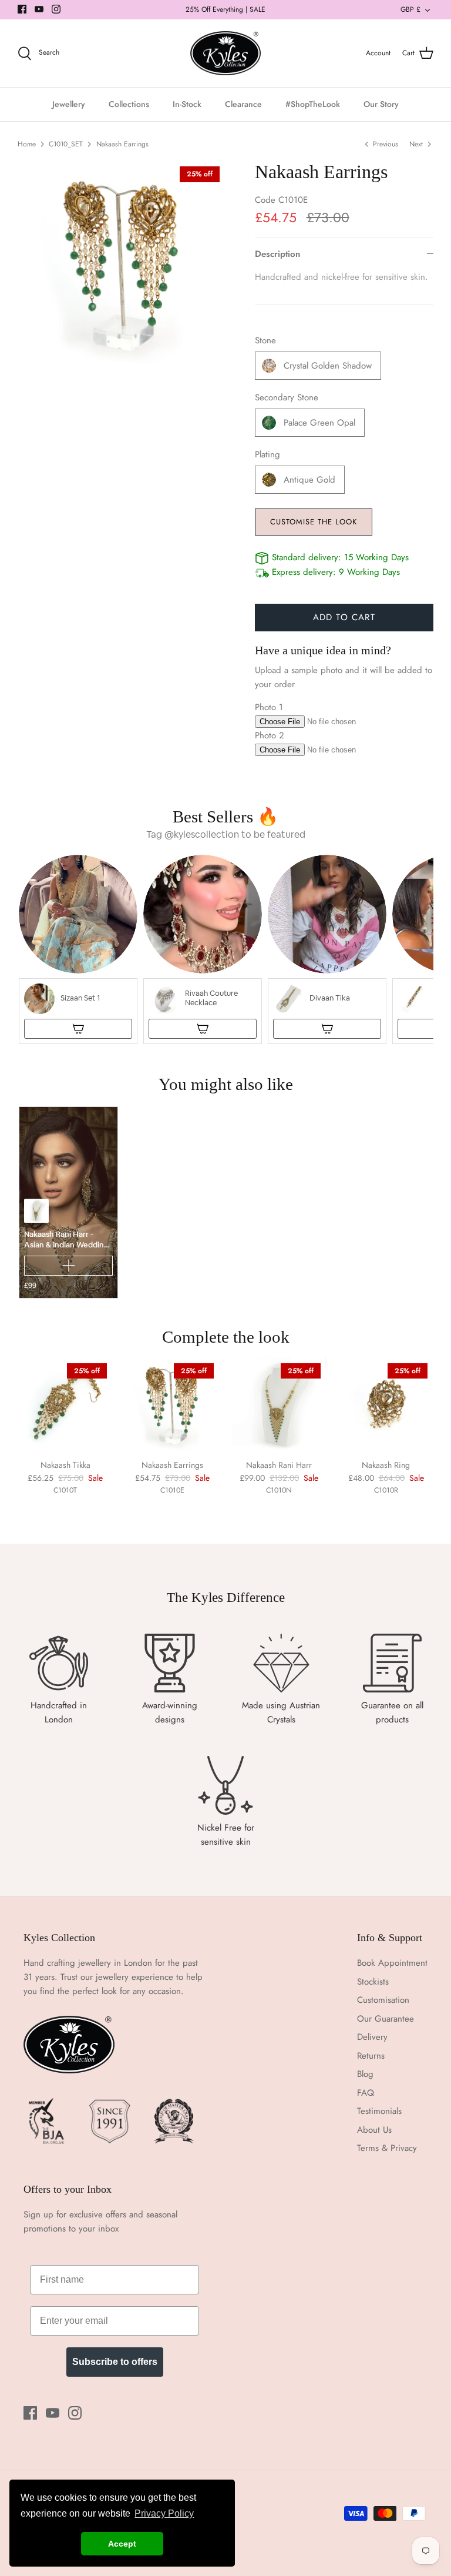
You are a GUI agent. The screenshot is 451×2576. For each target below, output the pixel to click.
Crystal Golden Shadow (328, 366)
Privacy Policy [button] (164, 2513)
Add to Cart (344, 617)
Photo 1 (269, 707)
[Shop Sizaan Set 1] (78, 1029)
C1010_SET (66, 144)
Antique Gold (309, 480)
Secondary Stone (287, 398)
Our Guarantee (386, 2019)
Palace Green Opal (319, 423)
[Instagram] (56, 9)
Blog (365, 2074)
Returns (371, 2056)
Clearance (243, 104)
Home (27, 144)
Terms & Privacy (387, 2148)
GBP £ (410, 9)
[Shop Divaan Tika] (327, 1029)
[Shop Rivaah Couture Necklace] (203, 1029)
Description (277, 254)
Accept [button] (122, 2544)
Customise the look (314, 522)
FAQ (366, 2093)
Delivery (372, 2037)
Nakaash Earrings (122, 144)
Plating (267, 455)
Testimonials (379, 2111)
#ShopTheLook (313, 104)
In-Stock (187, 104)
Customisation (383, 2000)
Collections (129, 104)
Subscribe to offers (115, 2362)
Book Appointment (392, 1963)
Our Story (381, 104)
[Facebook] (22, 9)
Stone (265, 341)
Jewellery (69, 104)
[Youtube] (39, 9)
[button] (78, 949)
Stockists (373, 1982)
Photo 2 (270, 735)
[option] (122, 265)
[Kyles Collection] (225, 53)
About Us (374, 2130)
